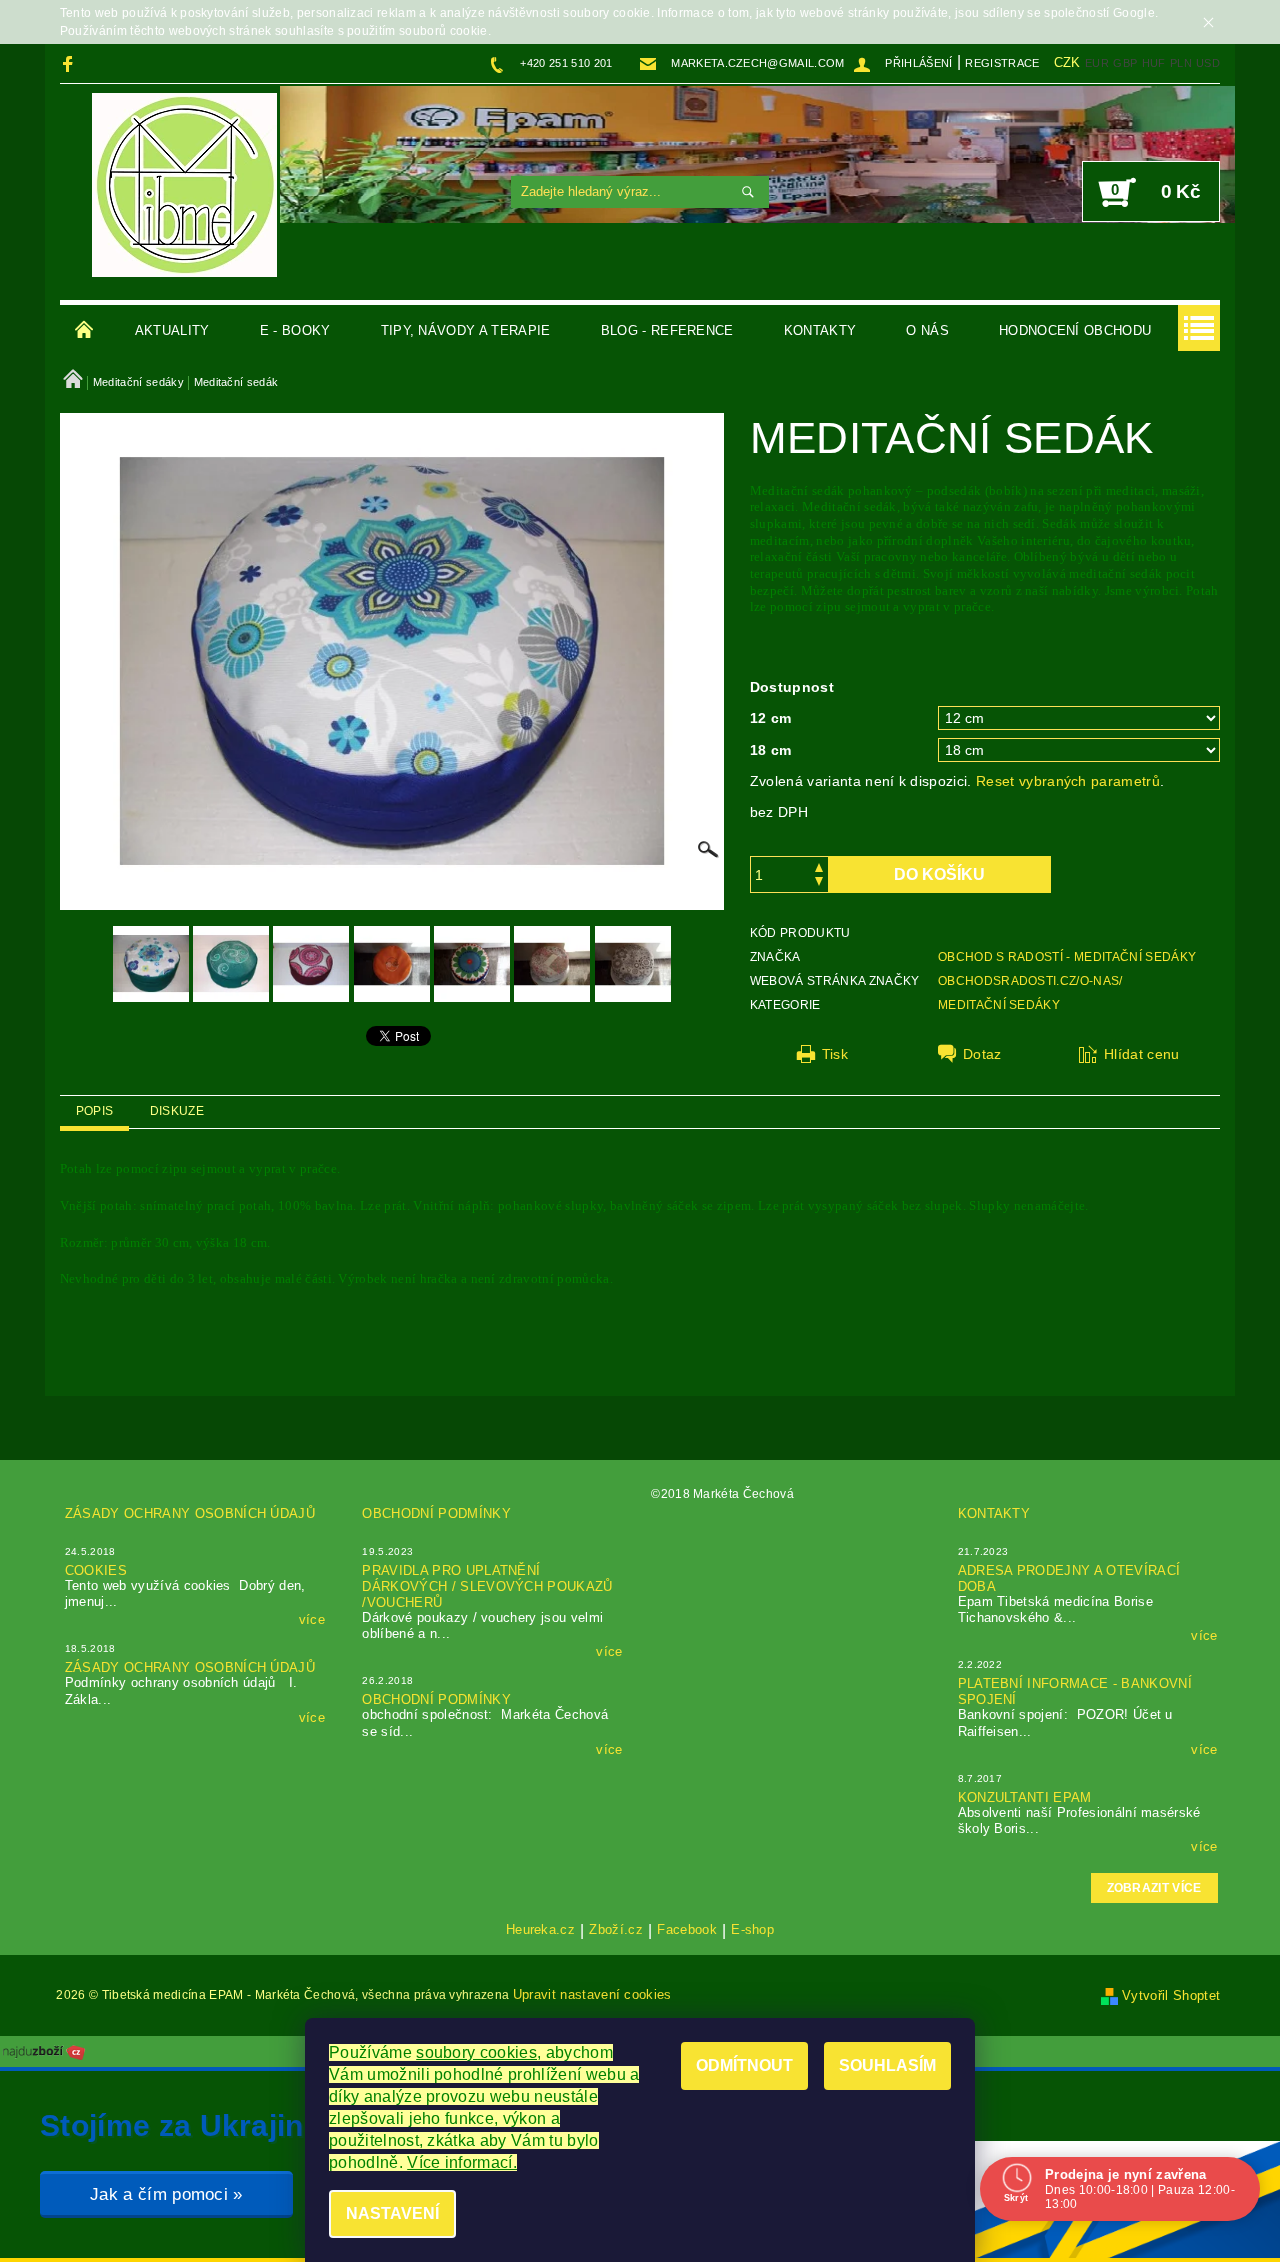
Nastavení (392, 2213)
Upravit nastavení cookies (592, 1994)
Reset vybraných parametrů (1068, 781)
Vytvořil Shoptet (1171, 1995)
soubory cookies (476, 2052)
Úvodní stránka (85, 331)
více (312, 1619)
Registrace (1002, 63)
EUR (1097, 63)
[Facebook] (70, 63)
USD (1208, 63)
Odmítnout (744, 2065)
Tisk (835, 1054)
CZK (1067, 62)
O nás (927, 330)
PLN (1181, 63)
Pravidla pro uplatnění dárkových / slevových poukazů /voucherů (487, 1586)
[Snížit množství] (819, 883)
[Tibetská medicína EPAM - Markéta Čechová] (184, 185)
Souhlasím (887, 2065)
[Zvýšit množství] (819, 865)
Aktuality (172, 330)
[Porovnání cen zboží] (44, 2050)
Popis (95, 1111)
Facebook (687, 1930)
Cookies (96, 1570)
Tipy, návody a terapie (466, 330)
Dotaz (982, 1054)
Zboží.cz (616, 1930)
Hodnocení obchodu (1075, 330)
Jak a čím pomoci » (166, 2194)
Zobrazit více (1154, 1888)
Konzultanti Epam (1025, 1797)
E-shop (752, 1930)
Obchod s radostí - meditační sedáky (1067, 957)
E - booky (295, 330)
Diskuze (177, 1111)
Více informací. (462, 2162)
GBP (1125, 63)
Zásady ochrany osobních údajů (190, 1513)
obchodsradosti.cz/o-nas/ (1030, 981)
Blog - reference (667, 330)
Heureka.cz (540, 1930)
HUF (1154, 63)
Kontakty (820, 330)
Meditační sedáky (999, 1005)
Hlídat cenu (1142, 1054)
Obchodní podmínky (436, 1513)
